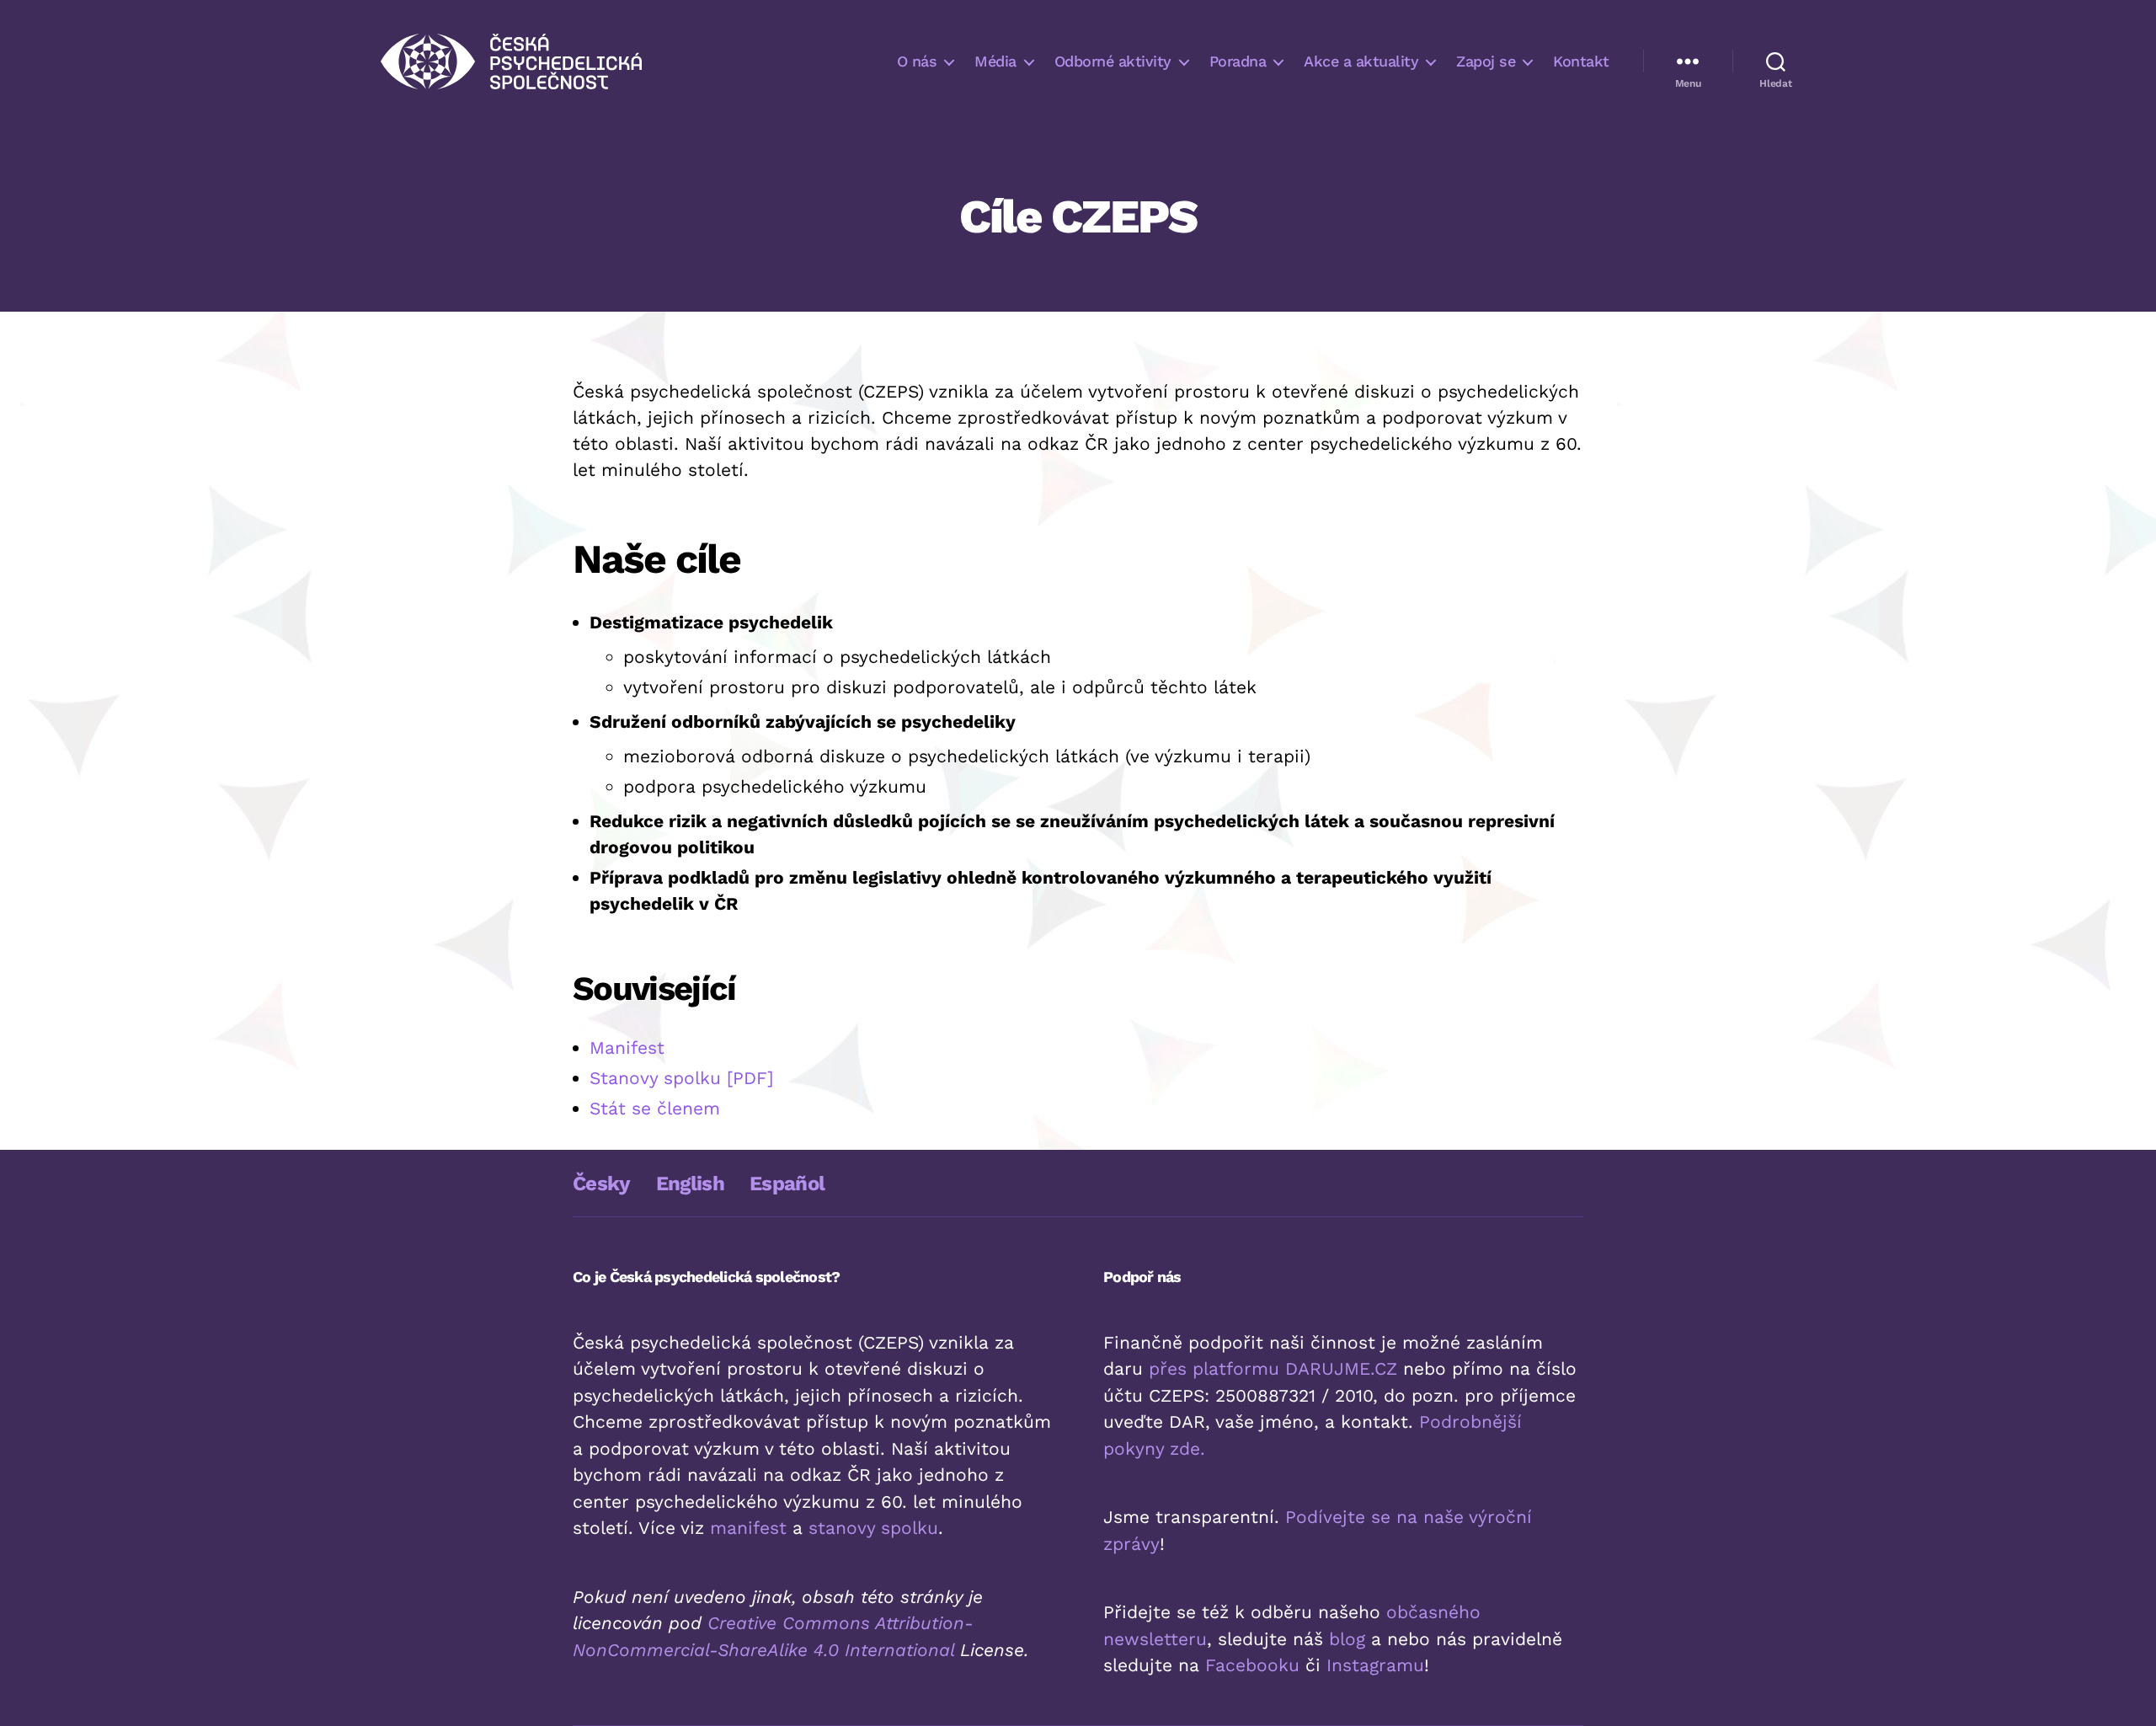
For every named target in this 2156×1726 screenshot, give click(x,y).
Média (995, 61)
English (690, 1184)
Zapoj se (1486, 61)
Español (787, 1184)
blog (1347, 1639)
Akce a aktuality (1361, 61)
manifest (748, 1528)
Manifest (627, 1047)
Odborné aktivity (1113, 61)
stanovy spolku (873, 1528)
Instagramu (1375, 1665)
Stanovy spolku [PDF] (681, 1078)
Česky (602, 1184)
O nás (917, 61)
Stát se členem (655, 1108)
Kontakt (1581, 61)
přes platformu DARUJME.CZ (1273, 1368)
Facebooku (1252, 1665)
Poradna (1238, 61)
